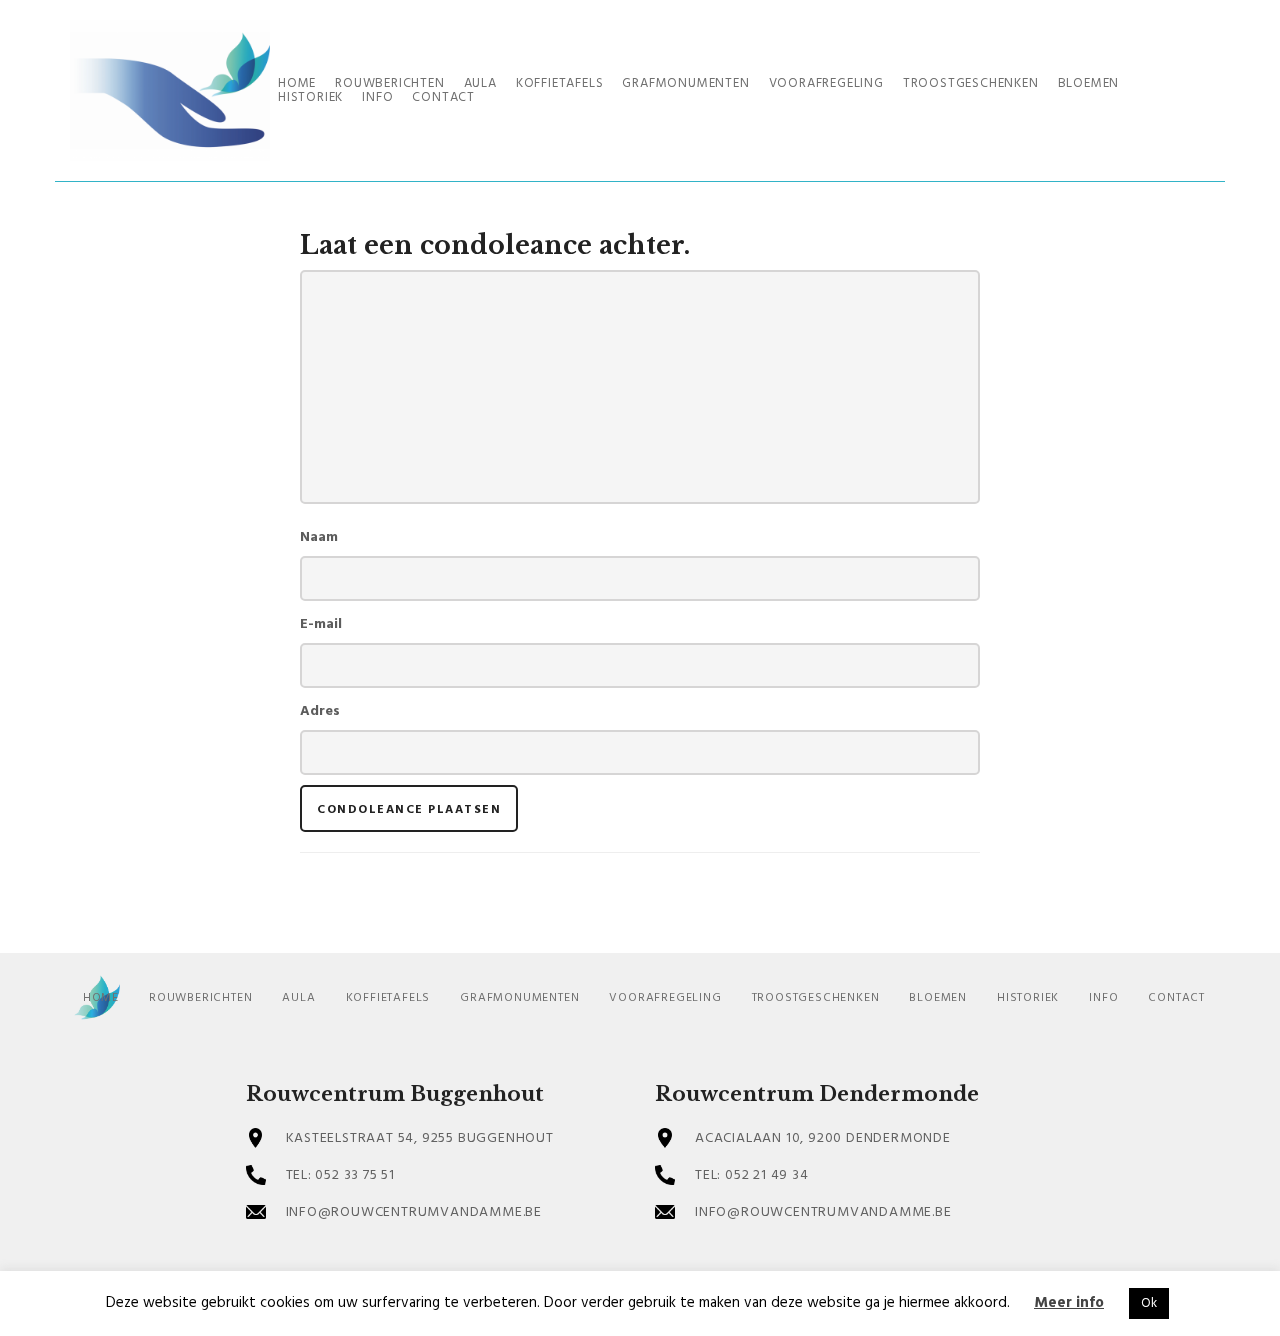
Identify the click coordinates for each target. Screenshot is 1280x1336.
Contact (1176, 998)
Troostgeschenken (816, 998)
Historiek (1028, 998)
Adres (320, 711)
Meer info (1069, 1303)
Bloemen (938, 998)
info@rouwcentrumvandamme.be (414, 1212)
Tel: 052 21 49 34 (752, 1175)
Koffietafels (388, 998)
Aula (298, 998)
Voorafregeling (665, 998)
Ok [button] (1149, 1303)
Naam (319, 537)
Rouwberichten (200, 998)
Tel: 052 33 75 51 (341, 1175)
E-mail (321, 624)
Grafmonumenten (519, 998)
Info (1103, 998)
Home (101, 998)
